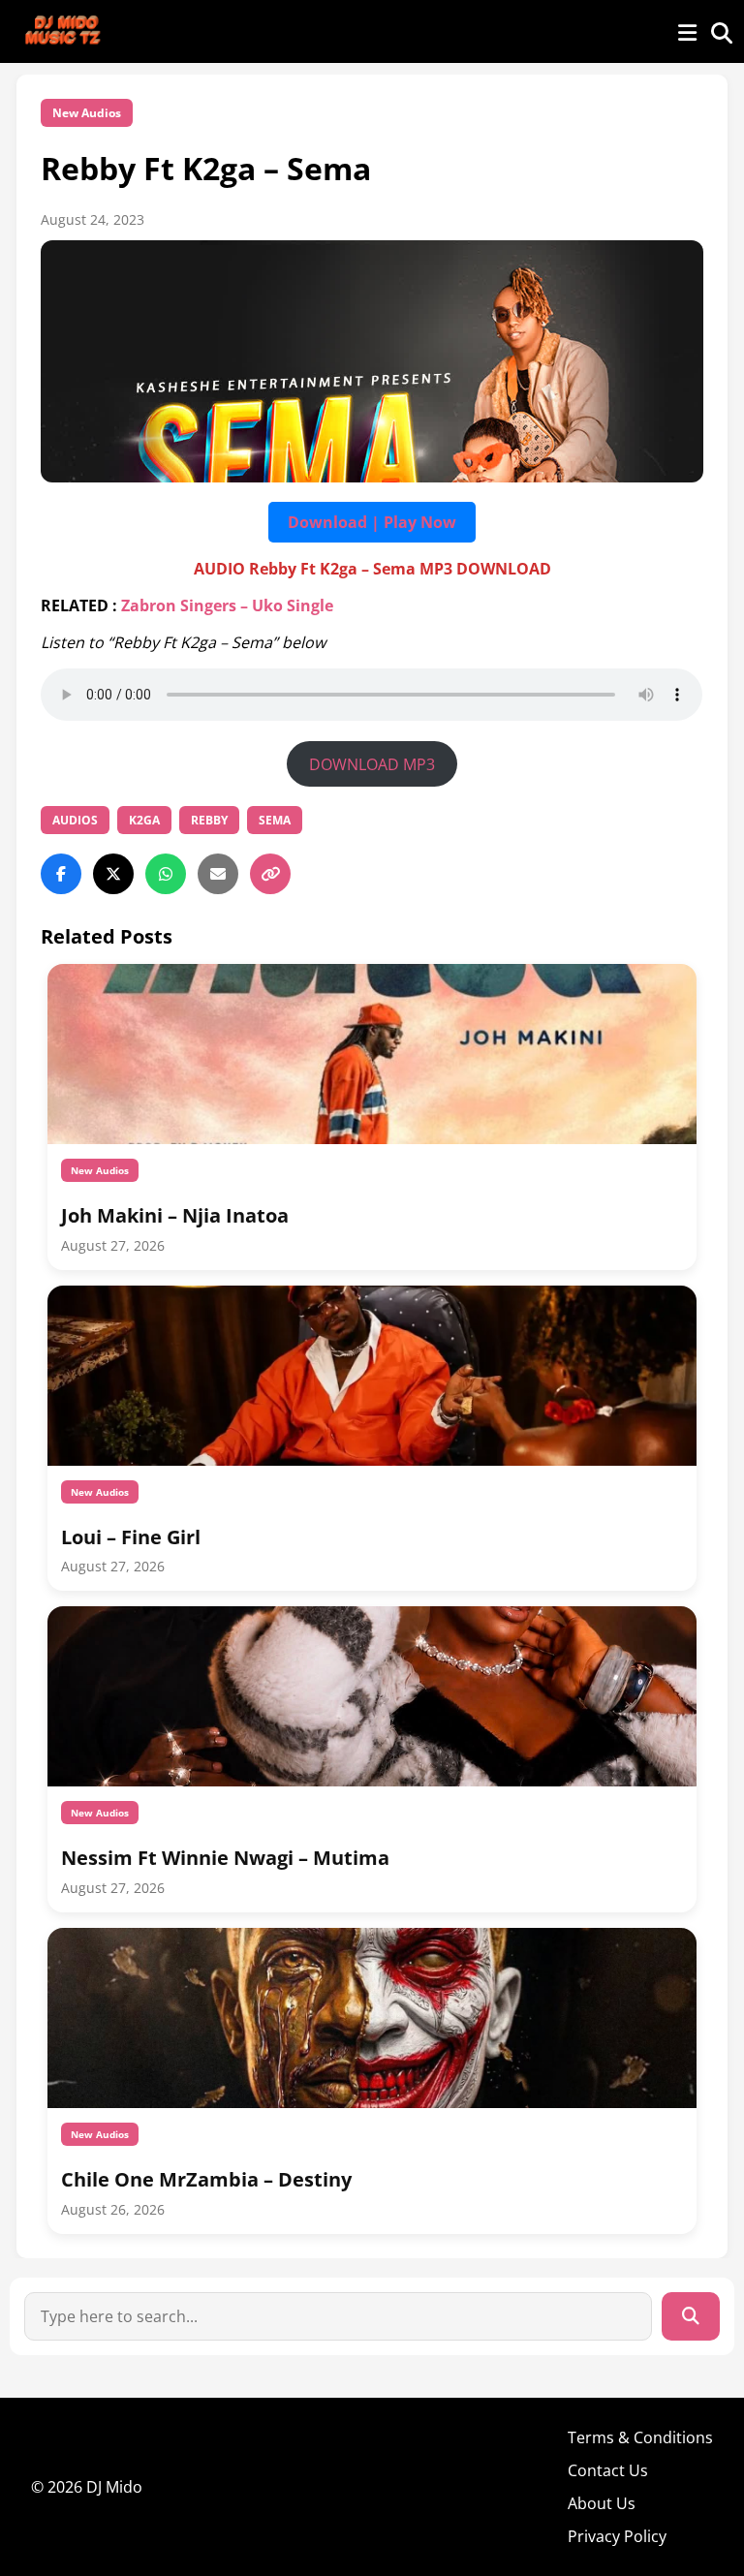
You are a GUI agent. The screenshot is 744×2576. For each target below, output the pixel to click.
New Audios (87, 113)
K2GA (144, 820)
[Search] (691, 2316)
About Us (602, 2503)
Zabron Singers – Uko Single (227, 605)
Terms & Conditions (640, 2437)
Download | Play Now (372, 522)
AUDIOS (75, 820)
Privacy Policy (617, 2536)
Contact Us (608, 2470)
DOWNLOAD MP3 (372, 764)
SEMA (275, 820)
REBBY (209, 820)
